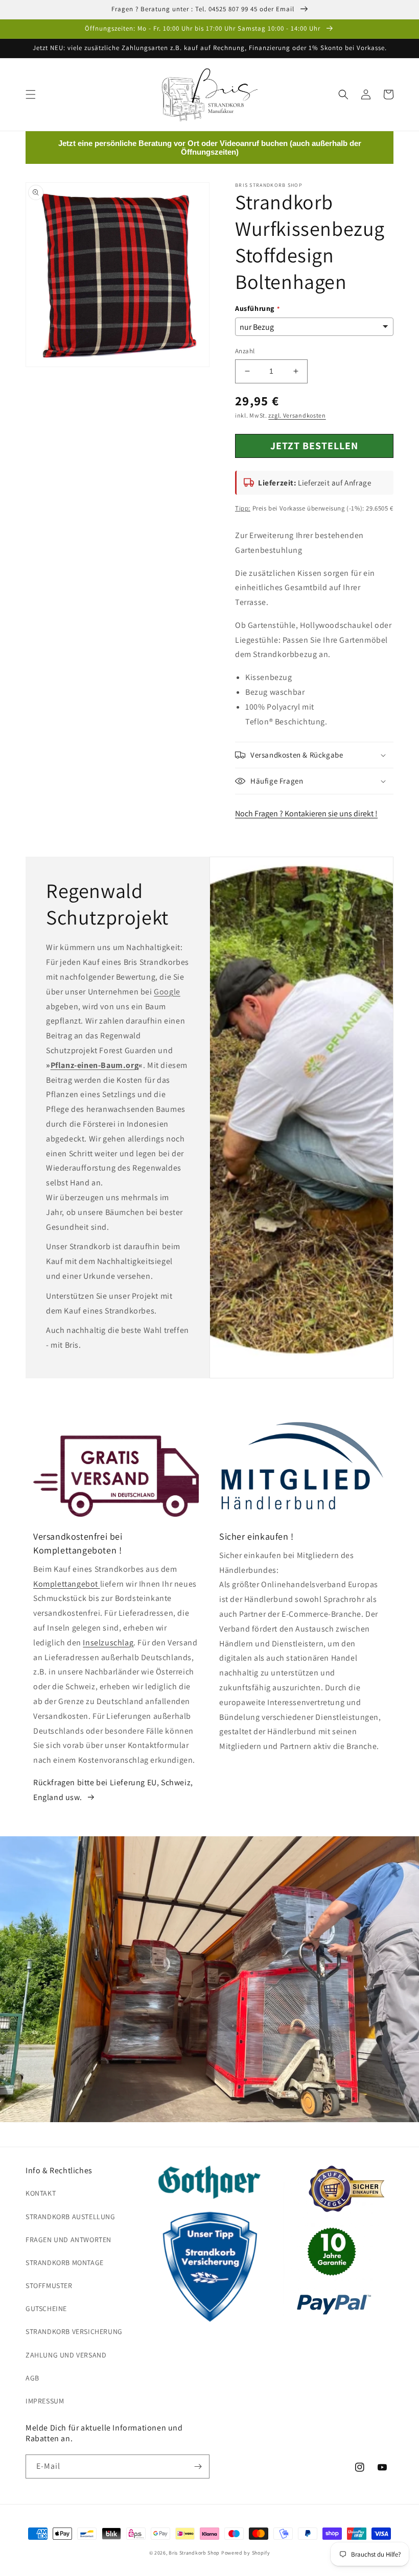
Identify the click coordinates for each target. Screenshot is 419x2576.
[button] (31, 94)
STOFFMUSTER (49, 2286)
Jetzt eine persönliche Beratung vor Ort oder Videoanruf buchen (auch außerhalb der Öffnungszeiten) (210, 148)
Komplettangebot (67, 1584)
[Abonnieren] (198, 2466)
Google (167, 992)
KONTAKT (41, 2193)
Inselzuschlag (108, 1643)
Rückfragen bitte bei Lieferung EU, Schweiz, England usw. (113, 1790)
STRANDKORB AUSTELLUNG (71, 2217)
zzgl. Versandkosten (297, 415)
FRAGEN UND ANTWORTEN (68, 2240)
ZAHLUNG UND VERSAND (66, 2355)
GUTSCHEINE (46, 2308)
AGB (32, 2378)
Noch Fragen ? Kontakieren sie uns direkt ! (306, 813)
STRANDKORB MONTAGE (65, 2263)
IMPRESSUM (45, 2401)
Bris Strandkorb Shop (194, 2553)
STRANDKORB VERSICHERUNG (74, 2331)
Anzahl (245, 351)
